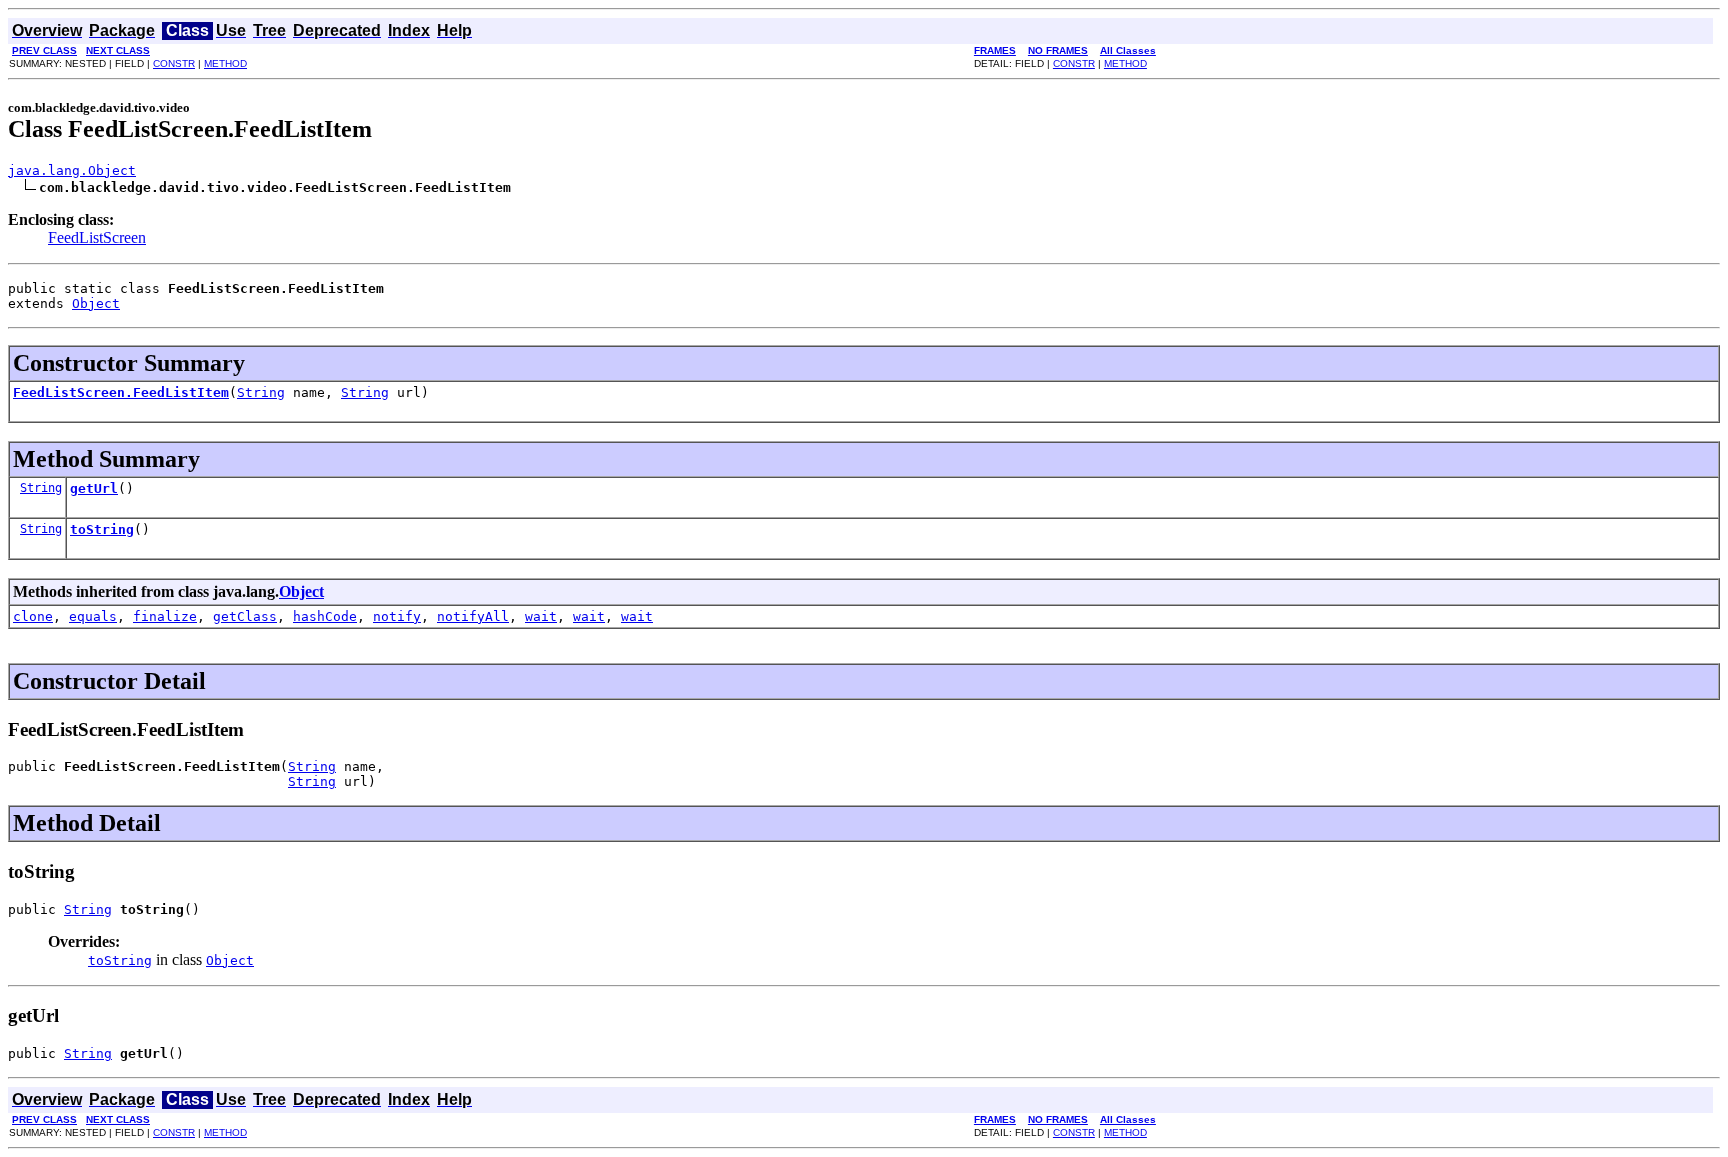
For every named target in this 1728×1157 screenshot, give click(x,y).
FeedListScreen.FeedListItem (121, 392)
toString (102, 529)
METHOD (225, 63)
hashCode (325, 616)
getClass (245, 616)
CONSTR (174, 63)
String (261, 392)
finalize (165, 616)
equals (93, 616)
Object (96, 303)
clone (33, 616)
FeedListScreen (97, 237)
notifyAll (473, 616)
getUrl (94, 488)
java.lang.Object (72, 170)
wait (541, 616)
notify (397, 616)
